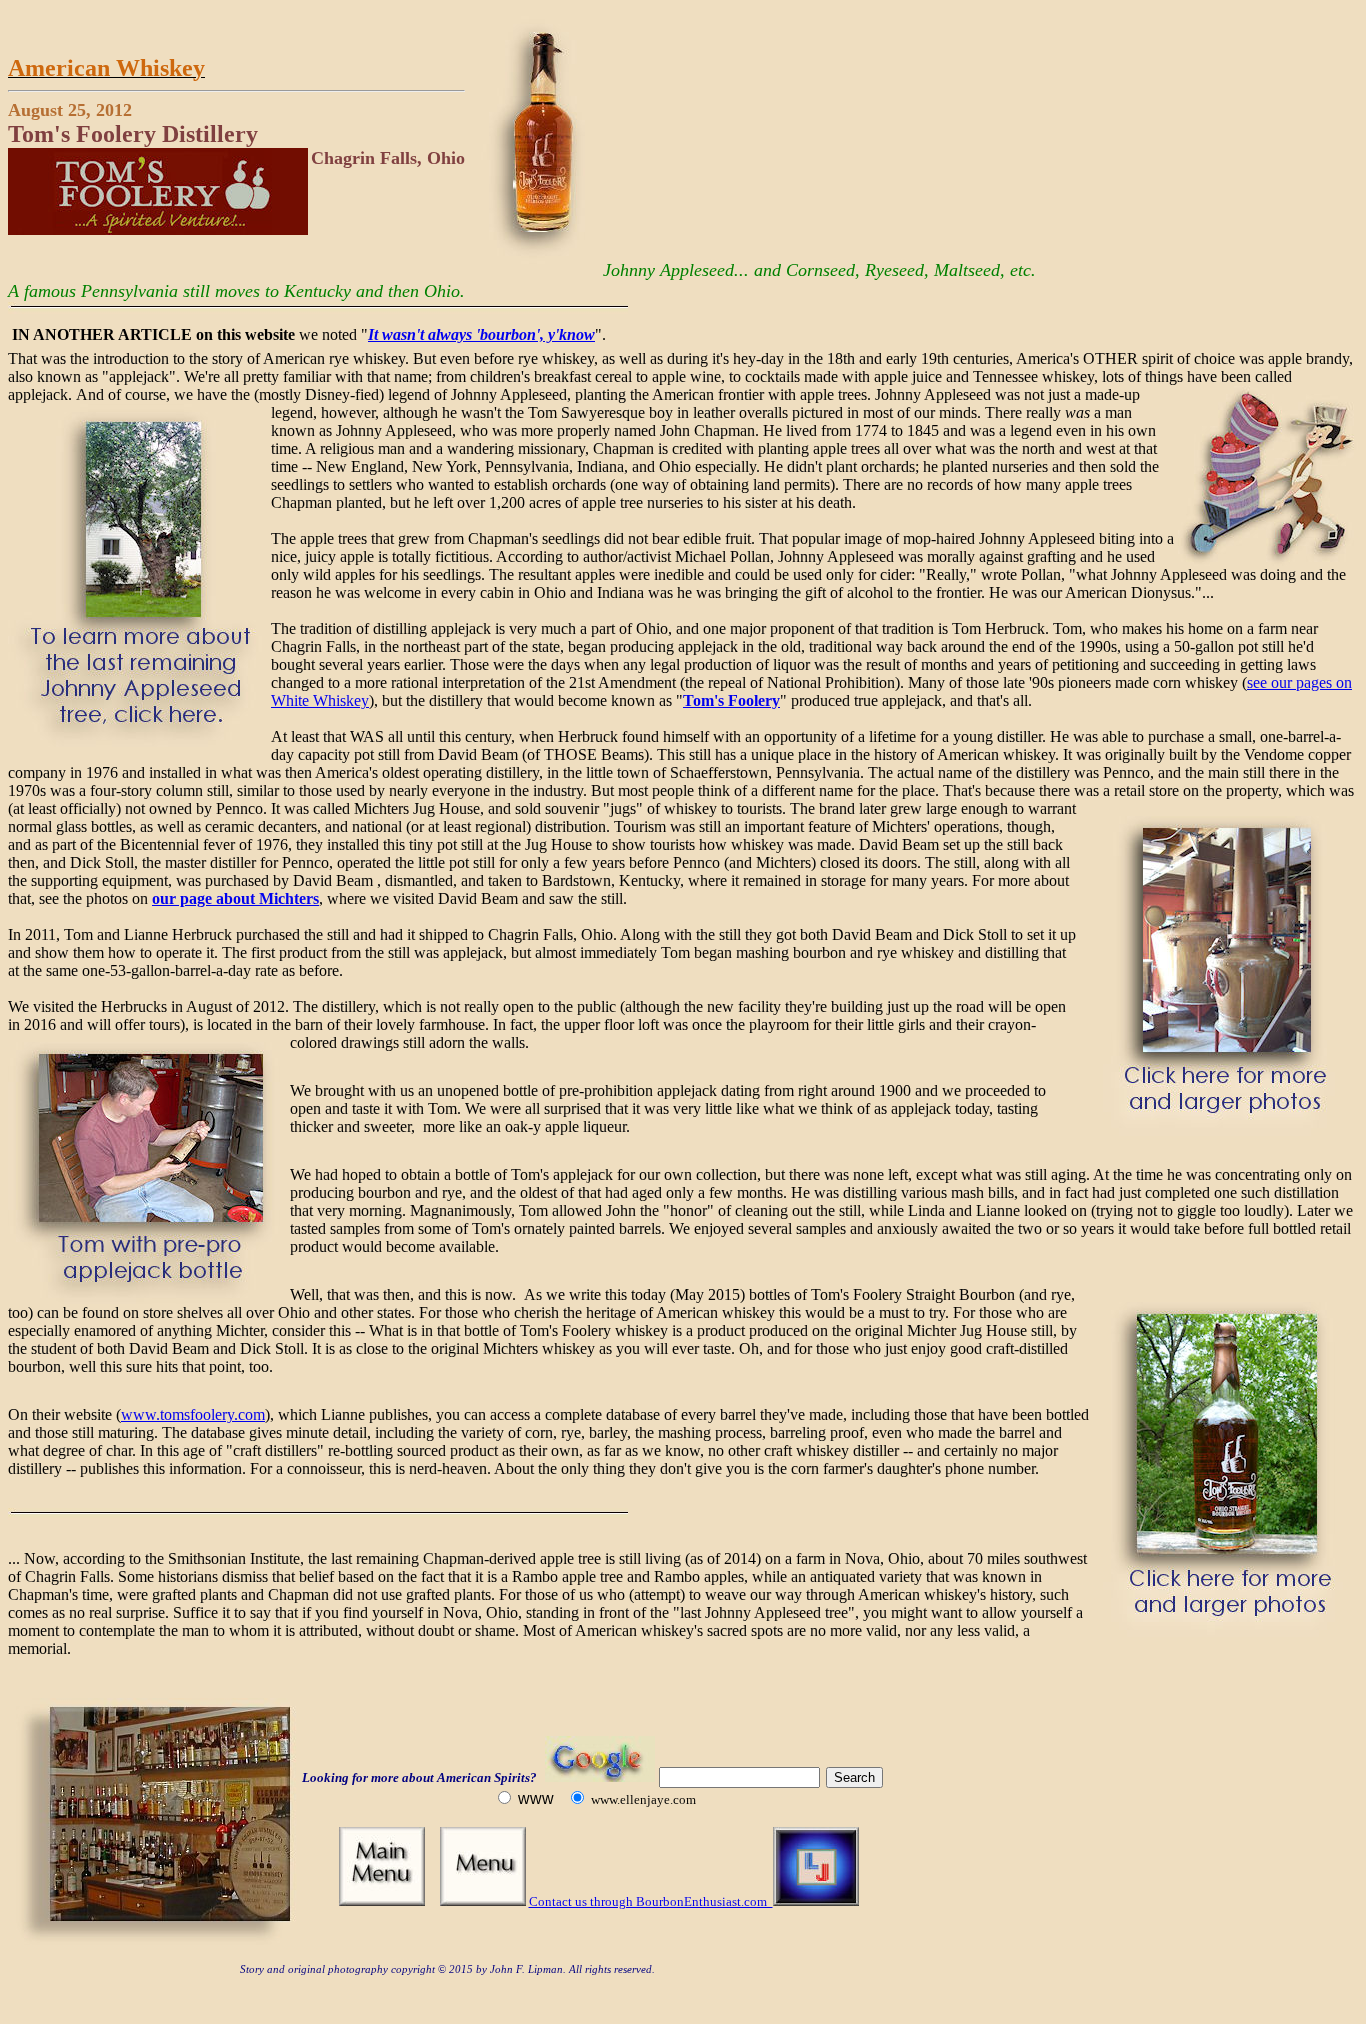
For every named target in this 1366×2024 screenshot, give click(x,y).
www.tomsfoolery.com (193, 1414)
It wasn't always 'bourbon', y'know (481, 334)
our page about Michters (235, 898)
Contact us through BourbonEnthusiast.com (651, 1901)
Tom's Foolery (731, 700)
